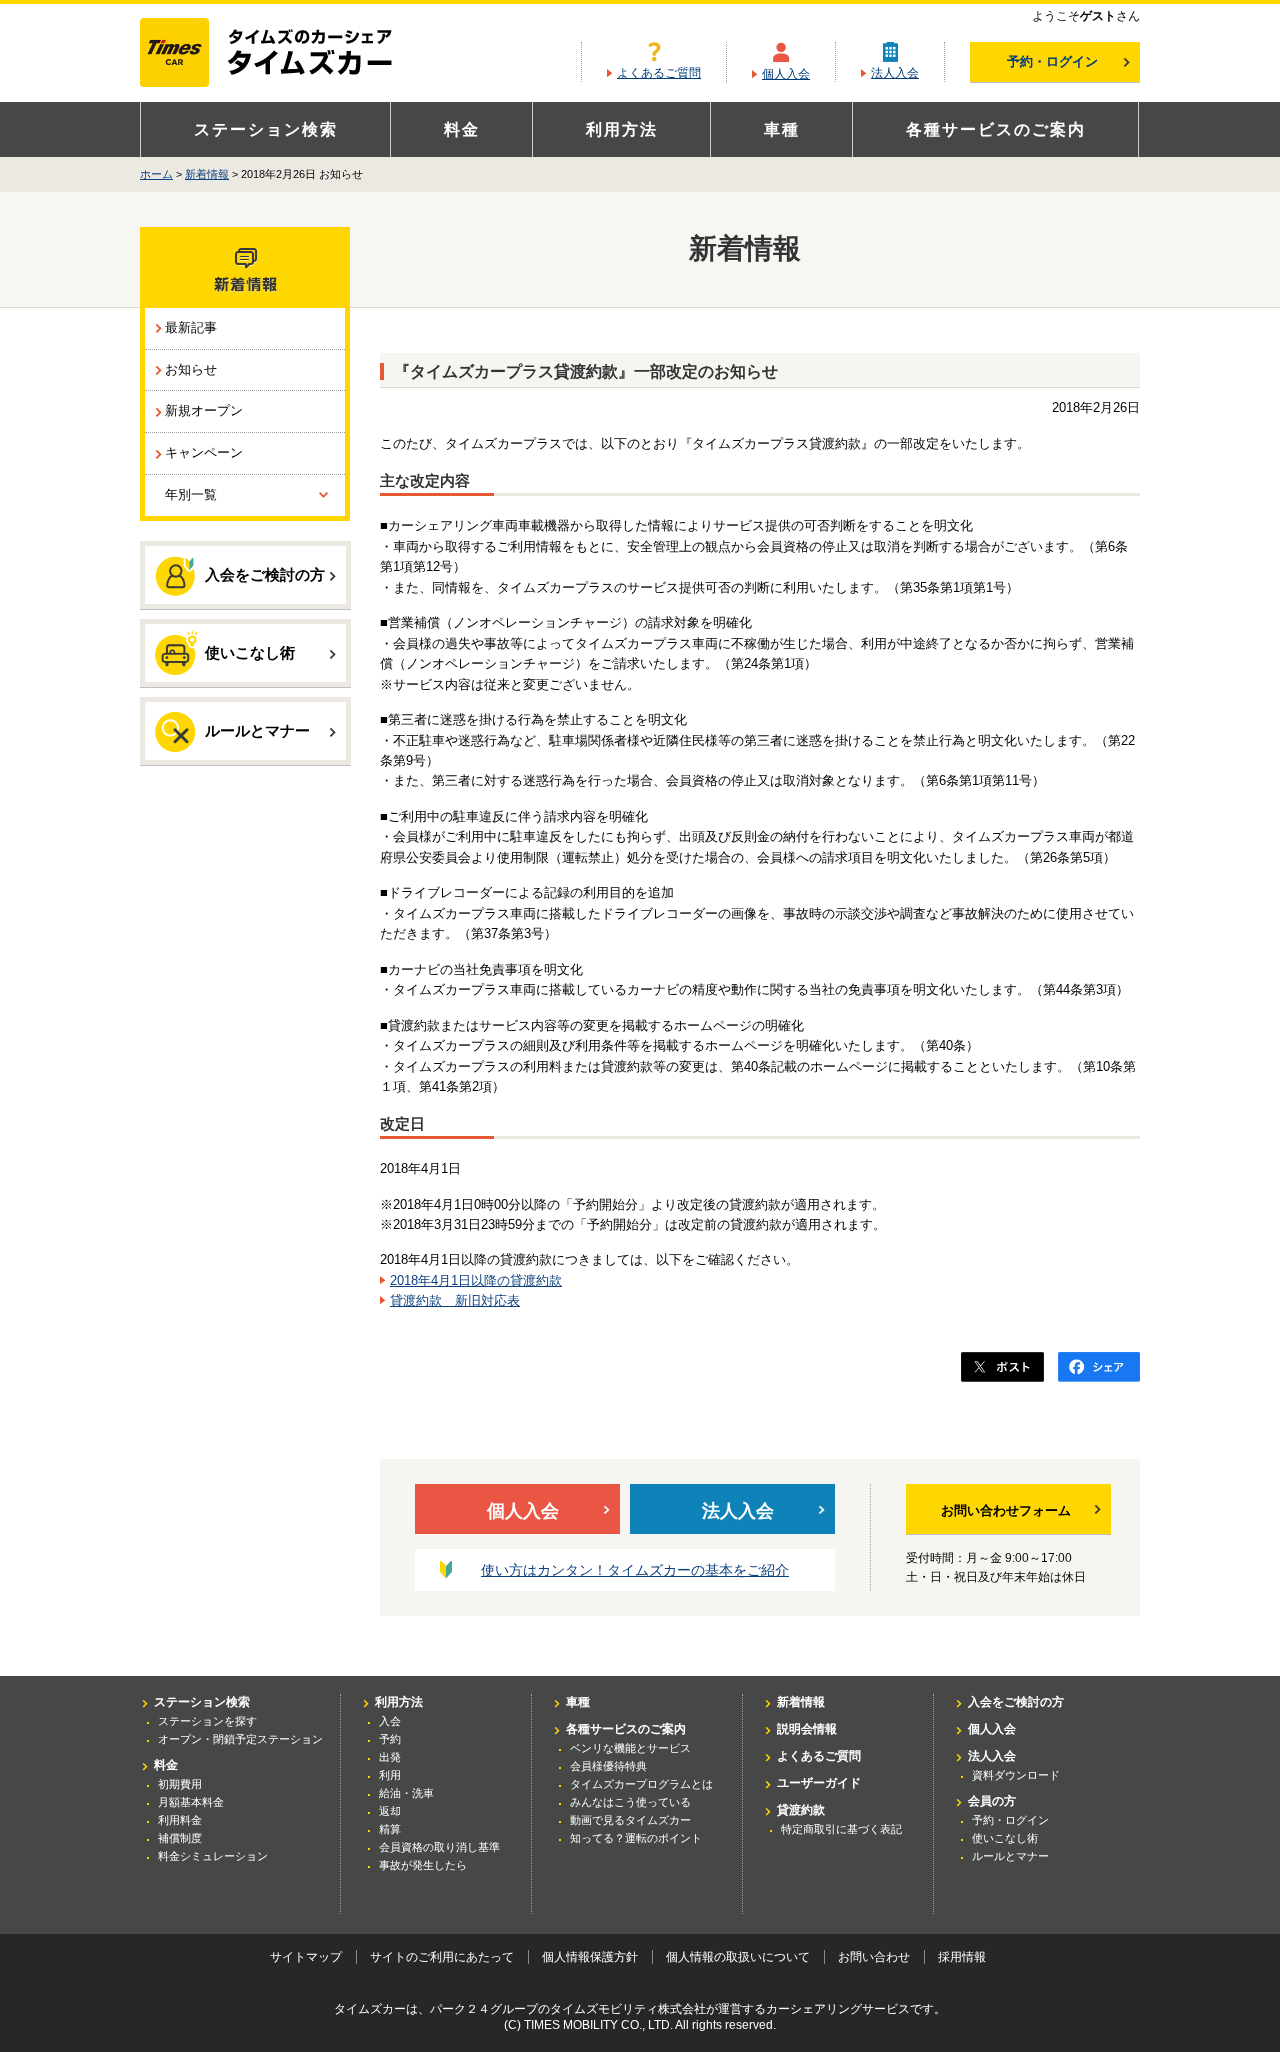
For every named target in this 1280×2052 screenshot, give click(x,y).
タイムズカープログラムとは (641, 1784)
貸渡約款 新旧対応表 (455, 1300)
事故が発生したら (423, 1865)
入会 (390, 1721)
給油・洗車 (406, 1793)
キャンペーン (204, 452)
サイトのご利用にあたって (442, 1957)
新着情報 (207, 174)
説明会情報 (807, 1729)
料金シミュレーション (213, 1856)
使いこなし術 (250, 652)
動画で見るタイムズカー (630, 1820)
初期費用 (180, 1784)
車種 (782, 129)
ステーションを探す (207, 1721)
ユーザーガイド (819, 1783)
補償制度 (180, 1838)
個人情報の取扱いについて (738, 1957)
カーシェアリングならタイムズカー (283, 54)
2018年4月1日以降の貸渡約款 (476, 1280)
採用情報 (962, 1957)
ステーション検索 (266, 129)
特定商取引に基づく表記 (841, 1829)
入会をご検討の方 (265, 574)
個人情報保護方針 (590, 1957)
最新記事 (191, 327)
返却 (390, 1811)
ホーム (156, 174)
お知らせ (191, 369)
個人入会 (786, 74)
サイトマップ (306, 1957)
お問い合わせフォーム (1006, 1510)
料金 (462, 129)
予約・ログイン (1052, 61)
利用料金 (180, 1820)
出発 (390, 1757)
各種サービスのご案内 (996, 129)
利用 (390, 1775)
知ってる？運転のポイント (636, 1838)
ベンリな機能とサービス (630, 1748)
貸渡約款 (801, 1810)
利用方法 (622, 129)
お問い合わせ (874, 1957)
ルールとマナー (257, 730)
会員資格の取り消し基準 (439, 1847)
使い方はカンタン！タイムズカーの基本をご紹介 (635, 1570)
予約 (390, 1739)
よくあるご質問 (659, 73)
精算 (390, 1829)
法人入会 (895, 73)
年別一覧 (191, 494)
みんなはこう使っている (630, 1802)
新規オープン (204, 410)
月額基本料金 (191, 1802)
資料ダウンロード (1016, 1775)
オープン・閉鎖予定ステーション (240, 1739)
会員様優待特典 (608, 1766)
